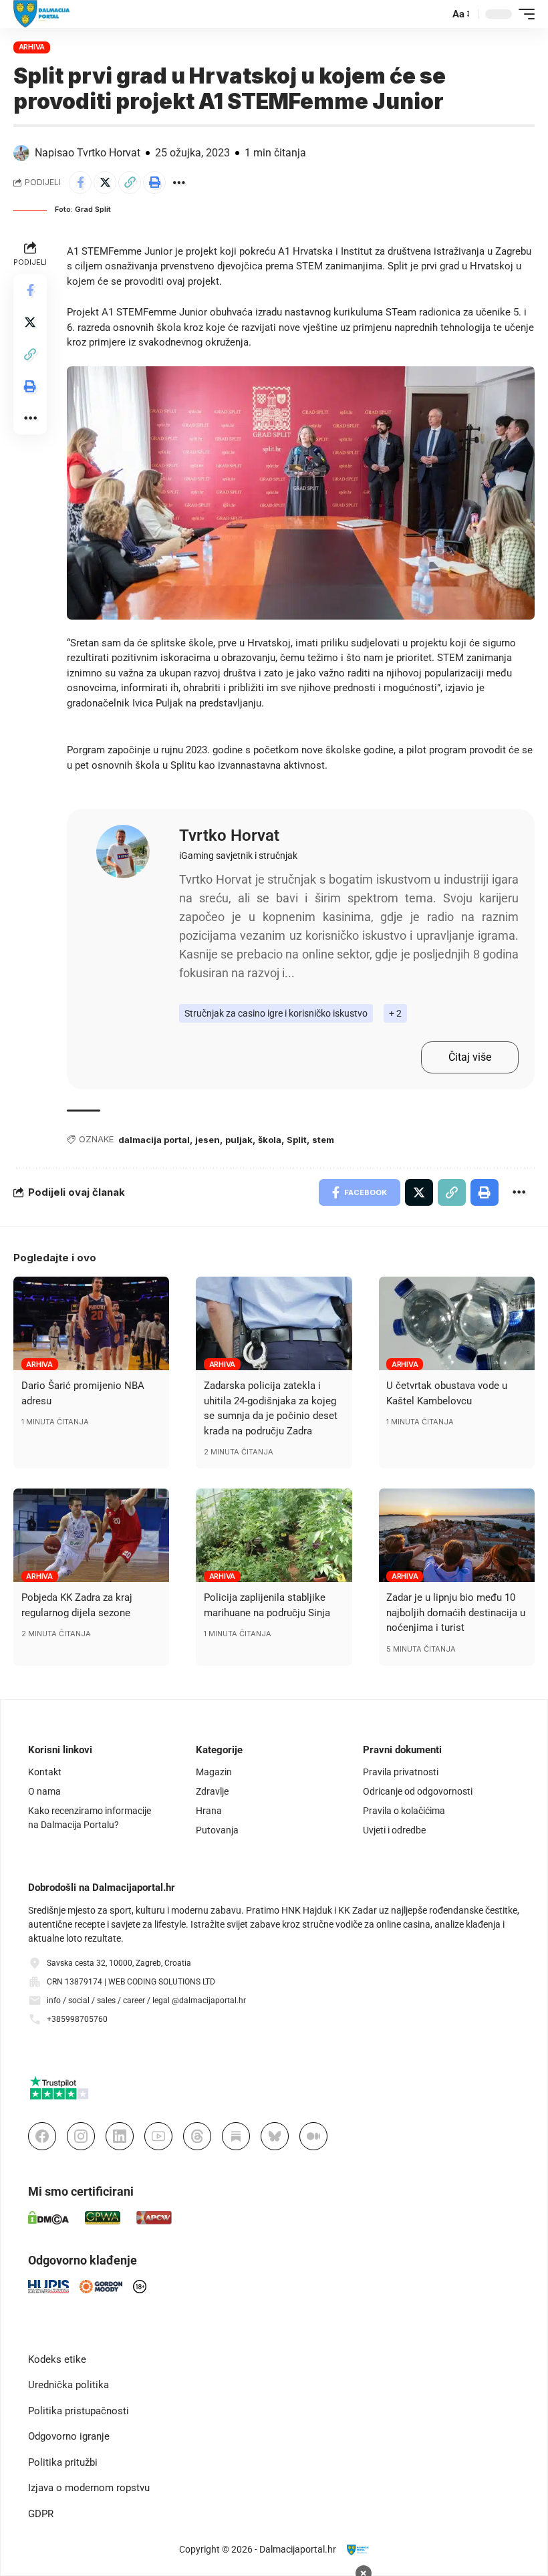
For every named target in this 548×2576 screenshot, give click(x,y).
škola (270, 1140)
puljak (239, 1140)
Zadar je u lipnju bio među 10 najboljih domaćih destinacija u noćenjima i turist (456, 1613)
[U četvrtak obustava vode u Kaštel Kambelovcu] (457, 1323)
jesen (208, 1140)
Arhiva (32, 47)
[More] (179, 182)
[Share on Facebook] (80, 182)
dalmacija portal (154, 1140)
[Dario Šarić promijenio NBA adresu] (91, 1323)
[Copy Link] (130, 182)
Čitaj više (470, 1057)
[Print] (154, 182)
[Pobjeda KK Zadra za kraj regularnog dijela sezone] (91, 1535)
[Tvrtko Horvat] (123, 852)
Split (297, 1140)
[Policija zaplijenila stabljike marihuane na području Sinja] (274, 1535)
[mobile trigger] (523, 14)
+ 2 (395, 1013)
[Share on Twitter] (105, 182)
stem (323, 1140)
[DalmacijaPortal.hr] (42, 14)
